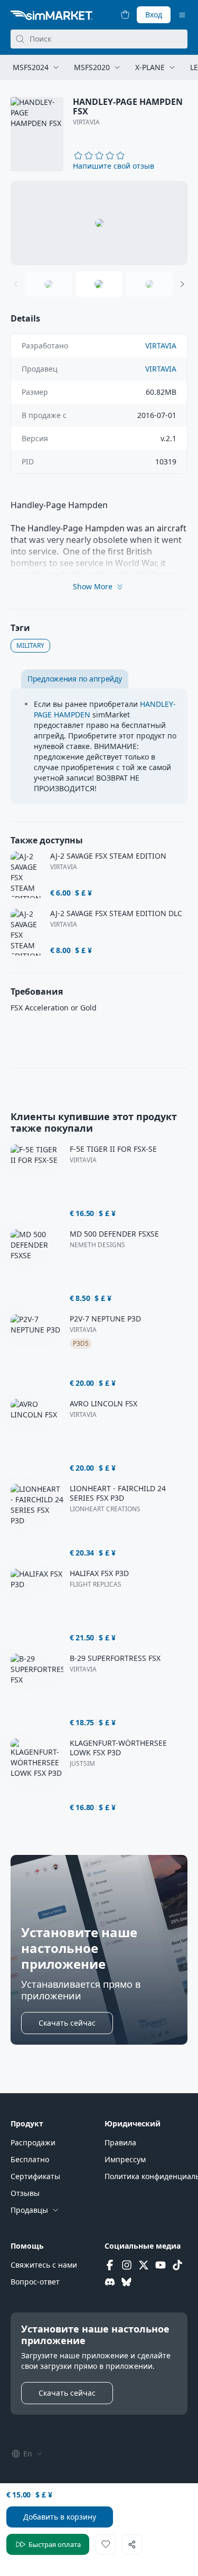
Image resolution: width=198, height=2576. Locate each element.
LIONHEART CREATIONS (105, 1509)
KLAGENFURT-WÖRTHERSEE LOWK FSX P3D (118, 1748)
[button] (114, 166)
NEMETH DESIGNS (97, 1245)
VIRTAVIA (86, 122)
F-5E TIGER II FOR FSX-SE (113, 1149)
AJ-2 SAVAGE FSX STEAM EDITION (108, 856)
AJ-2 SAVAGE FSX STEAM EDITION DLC (116, 913)
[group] (99, 223)
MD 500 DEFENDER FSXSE (114, 1234)
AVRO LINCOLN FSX (103, 1404)
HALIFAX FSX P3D (99, 1573)
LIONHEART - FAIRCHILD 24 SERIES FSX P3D (118, 1493)
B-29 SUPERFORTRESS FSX (115, 1658)
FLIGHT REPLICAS (96, 1585)
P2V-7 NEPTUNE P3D (105, 1319)
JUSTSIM (82, 1764)
